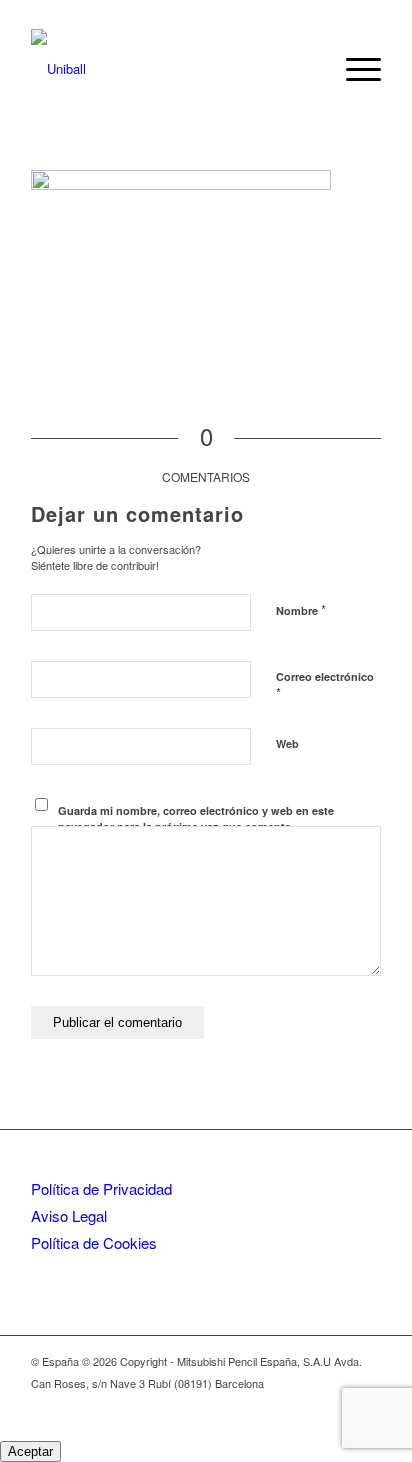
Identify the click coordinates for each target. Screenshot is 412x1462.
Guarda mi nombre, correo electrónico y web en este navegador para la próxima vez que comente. (196, 819)
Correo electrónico (325, 686)
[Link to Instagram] (336, 1404)
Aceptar (30, 1451)
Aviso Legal (69, 1215)
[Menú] (353, 69)
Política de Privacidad (101, 1188)
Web (287, 743)
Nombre (301, 609)
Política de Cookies (94, 1242)
